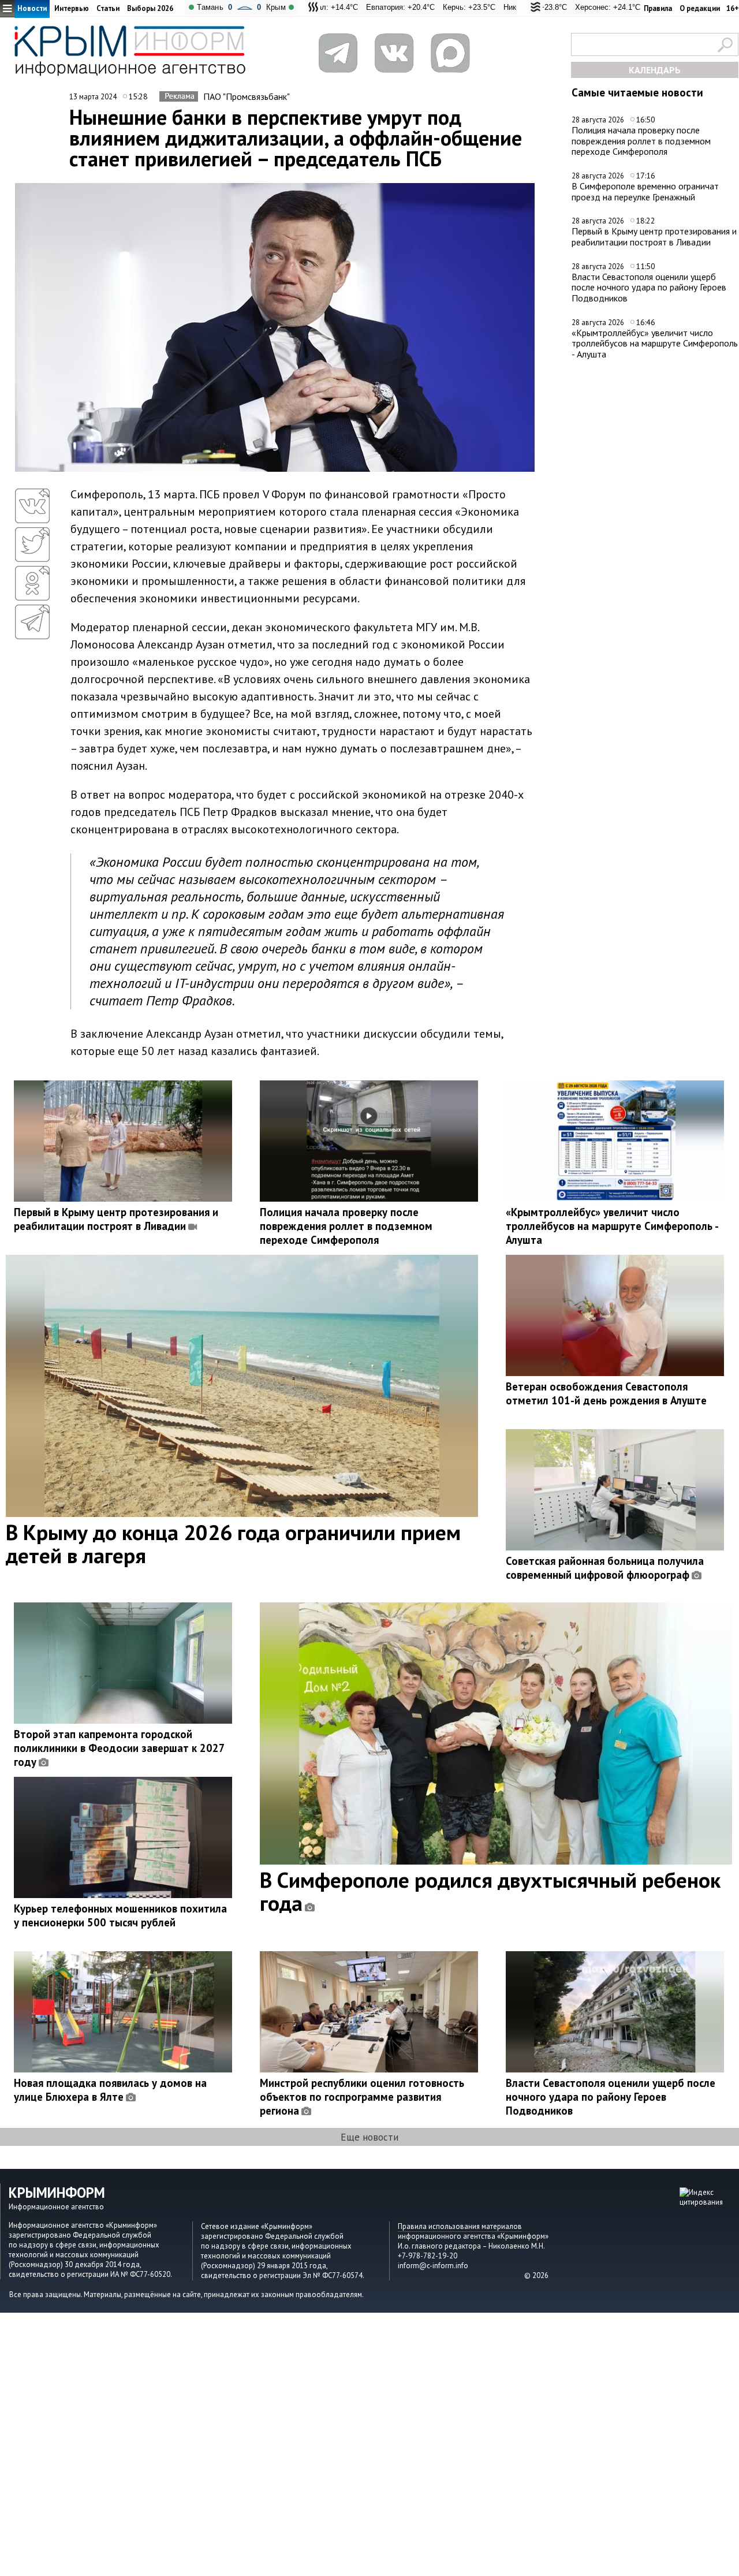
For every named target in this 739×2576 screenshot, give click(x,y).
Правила (658, 8)
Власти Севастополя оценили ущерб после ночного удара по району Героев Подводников (649, 287)
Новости (32, 8)
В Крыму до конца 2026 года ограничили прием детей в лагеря (233, 1544)
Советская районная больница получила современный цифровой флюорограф (605, 1568)
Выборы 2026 (150, 8)
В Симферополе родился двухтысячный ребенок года (490, 1891)
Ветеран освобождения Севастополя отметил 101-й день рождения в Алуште (606, 1393)
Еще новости (369, 2137)
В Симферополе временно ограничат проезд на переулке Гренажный (645, 191)
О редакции (700, 8)
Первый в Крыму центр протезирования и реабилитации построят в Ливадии (654, 236)
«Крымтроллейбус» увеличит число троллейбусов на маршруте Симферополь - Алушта (655, 343)
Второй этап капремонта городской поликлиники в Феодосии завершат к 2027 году (119, 1748)
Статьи (108, 8)
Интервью (72, 8)
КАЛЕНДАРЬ (655, 70)
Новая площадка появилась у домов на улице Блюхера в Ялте (110, 2090)
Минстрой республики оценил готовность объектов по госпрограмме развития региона (362, 2097)
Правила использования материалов (460, 2226)
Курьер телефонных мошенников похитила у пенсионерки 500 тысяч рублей (120, 1915)
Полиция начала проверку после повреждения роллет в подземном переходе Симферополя (641, 141)
